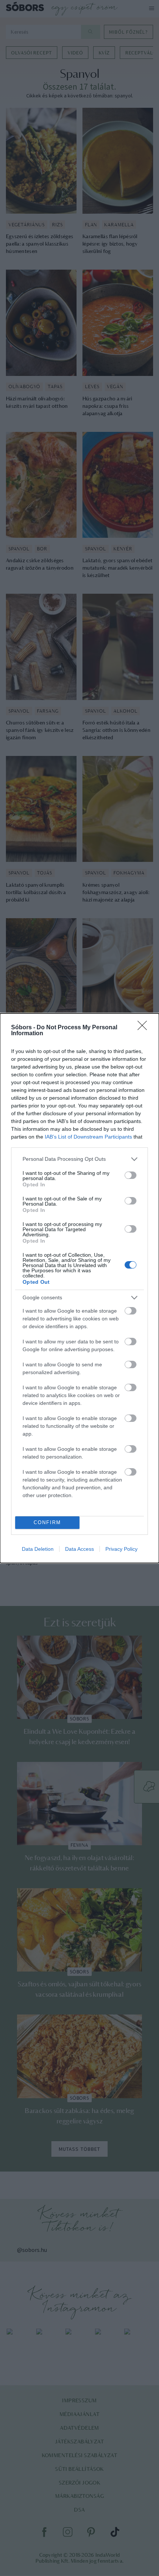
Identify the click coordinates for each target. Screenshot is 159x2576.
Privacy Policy (121, 1549)
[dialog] (79, 1288)
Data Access (79, 1549)
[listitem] (79, 1159)
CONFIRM (47, 1522)
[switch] (131, 1175)
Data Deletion (38, 1549)
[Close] (145, 1028)
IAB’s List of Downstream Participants (88, 1137)
